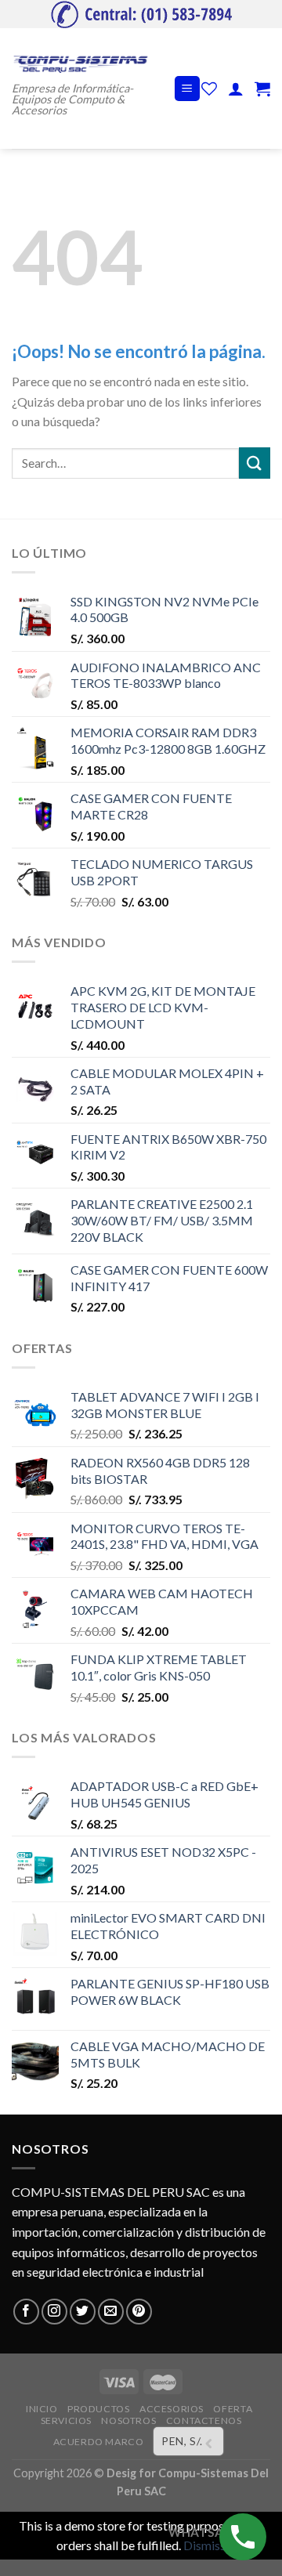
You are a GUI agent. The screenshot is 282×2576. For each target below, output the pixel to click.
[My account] (236, 89)
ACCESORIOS (172, 2409)
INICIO (42, 2409)
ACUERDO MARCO (99, 2442)
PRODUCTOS (99, 2409)
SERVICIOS (67, 2420)
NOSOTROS (128, 2420)
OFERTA (233, 2409)
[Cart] (262, 89)
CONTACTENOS (204, 2420)
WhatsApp (204, 2532)
